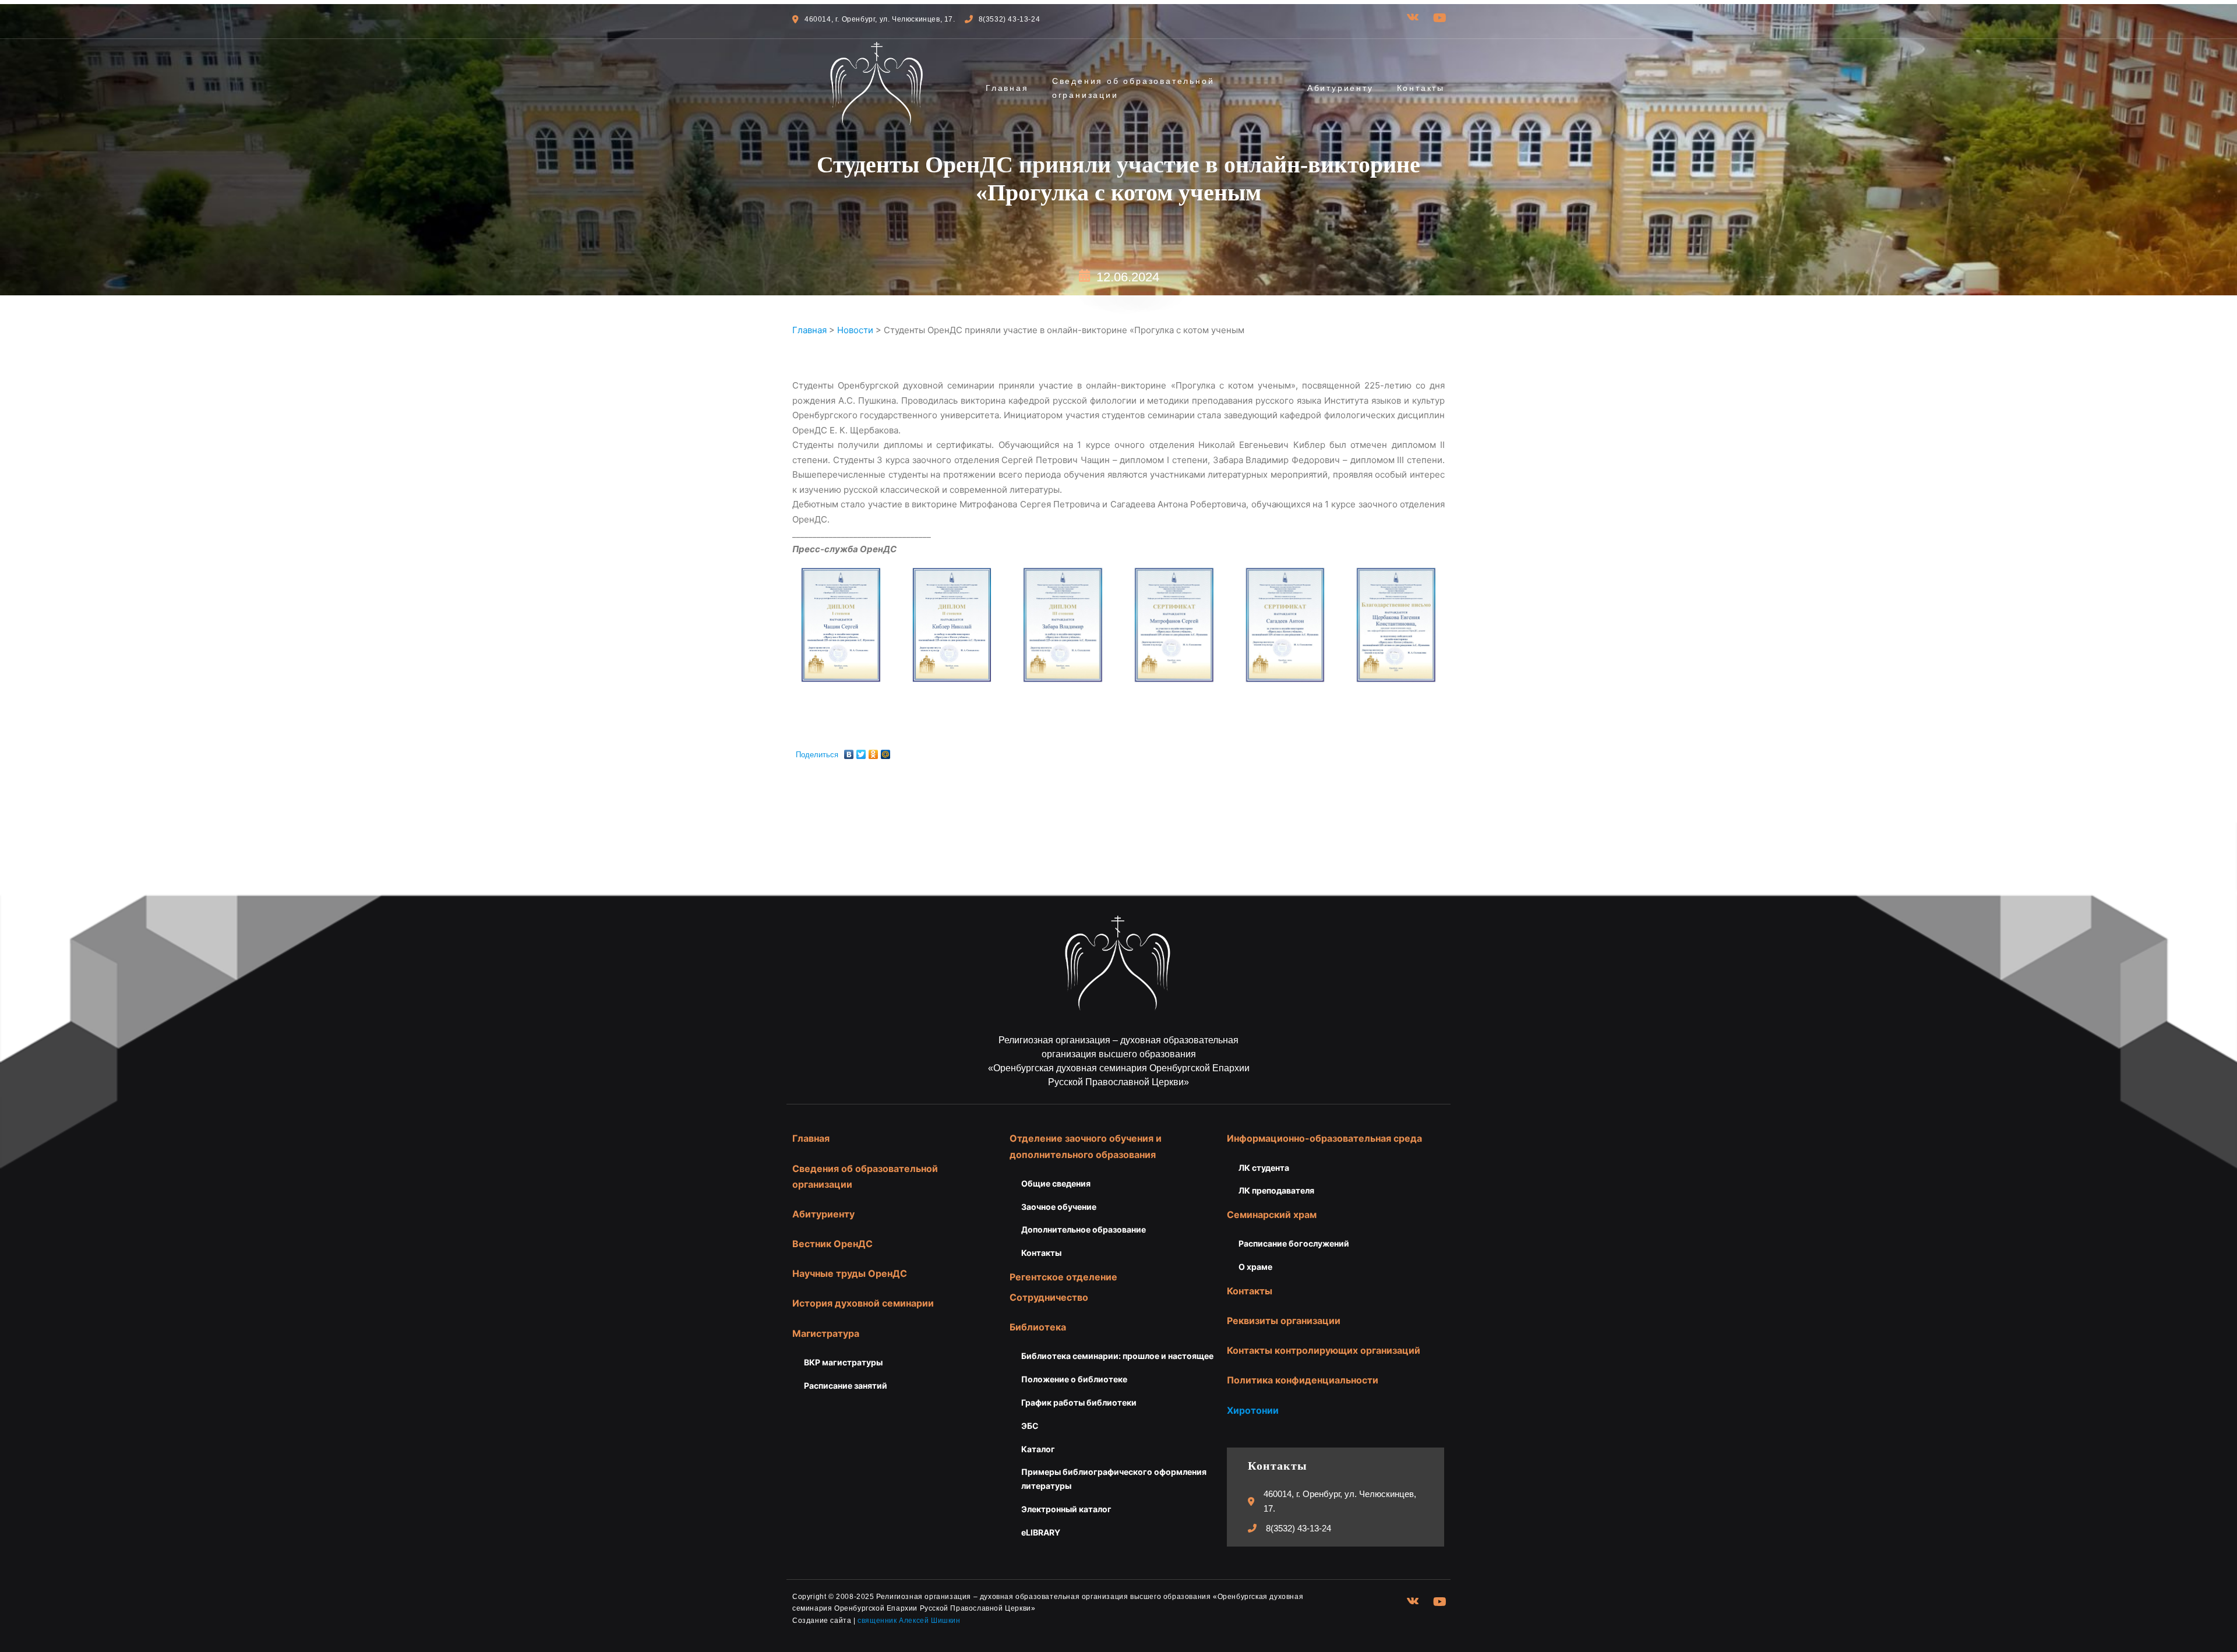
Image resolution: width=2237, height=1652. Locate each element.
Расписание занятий (846, 1386)
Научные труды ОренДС (850, 1273)
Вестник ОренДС (832, 1244)
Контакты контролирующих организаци (1321, 1350)
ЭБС (1030, 1426)
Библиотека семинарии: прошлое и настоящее (1117, 1356)
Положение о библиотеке (1074, 1379)
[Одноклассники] (874, 751)
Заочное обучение (1059, 1207)
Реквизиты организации (1284, 1321)
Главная (1007, 88)
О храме (1255, 1267)
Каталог (1038, 1449)
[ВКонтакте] (849, 751)
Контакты (1421, 88)
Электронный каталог (1066, 1509)
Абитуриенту (1340, 88)
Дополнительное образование (1084, 1229)
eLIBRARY (1041, 1532)
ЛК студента (1264, 1168)
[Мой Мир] (886, 751)
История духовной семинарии (863, 1303)
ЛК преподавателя (1276, 1190)
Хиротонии (1253, 1410)
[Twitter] (861, 751)
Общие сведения (1056, 1183)
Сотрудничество (1049, 1297)
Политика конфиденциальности (1303, 1380)
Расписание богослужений (1294, 1243)
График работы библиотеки (1079, 1402)
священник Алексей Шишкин (909, 1621)
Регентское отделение (1063, 1277)
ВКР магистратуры (843, 1362)
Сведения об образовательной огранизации (1133, 88)
